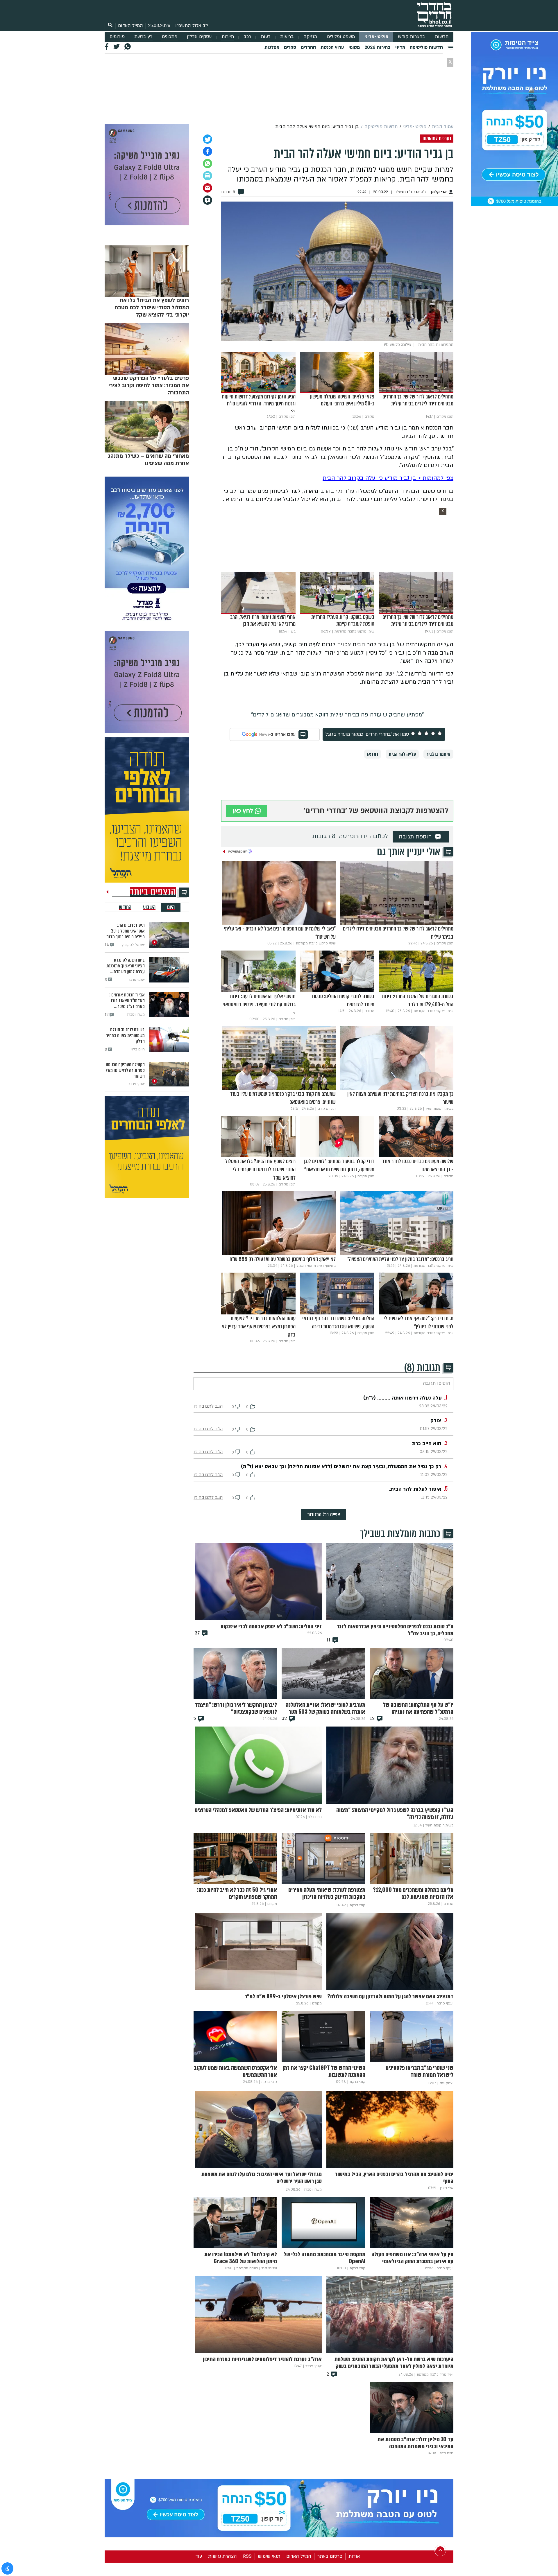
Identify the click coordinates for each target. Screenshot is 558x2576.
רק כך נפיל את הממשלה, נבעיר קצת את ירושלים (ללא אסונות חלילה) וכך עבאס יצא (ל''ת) (341, 1466)
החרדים (308, 47)
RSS (247, 2556)
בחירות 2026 (378, 47)
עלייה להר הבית (402, 754)
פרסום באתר (330, 2556)
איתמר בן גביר (438, 754)
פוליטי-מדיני (376, 37)
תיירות (228, 37)
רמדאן (373, 754)
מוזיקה (310, 37)
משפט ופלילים (341, 37)
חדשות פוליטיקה (426, 47)
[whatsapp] (208, 164)
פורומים (117, 37)
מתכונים (170, 37)
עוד (199, 2556)
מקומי (354, 47)
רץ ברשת (143, 37)
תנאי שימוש (269, 2556)
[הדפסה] (208, 176)
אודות (354, 2556)
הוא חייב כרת (426, 1444)
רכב (247, 37)
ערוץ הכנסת (332, 47)
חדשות (442, 37)
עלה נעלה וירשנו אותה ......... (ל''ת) (403, 1398)
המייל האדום (130, 26)
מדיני (400, 47)
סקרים (290, 47)
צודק (436, 1421)
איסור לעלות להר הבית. (415, 1489)
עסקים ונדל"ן (199, 37)
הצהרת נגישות (222, 2556)
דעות (266, 37)
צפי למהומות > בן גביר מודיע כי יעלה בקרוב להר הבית (388, 478)
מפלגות (272, 47)
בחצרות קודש (412, 37)
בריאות (287, 37)
